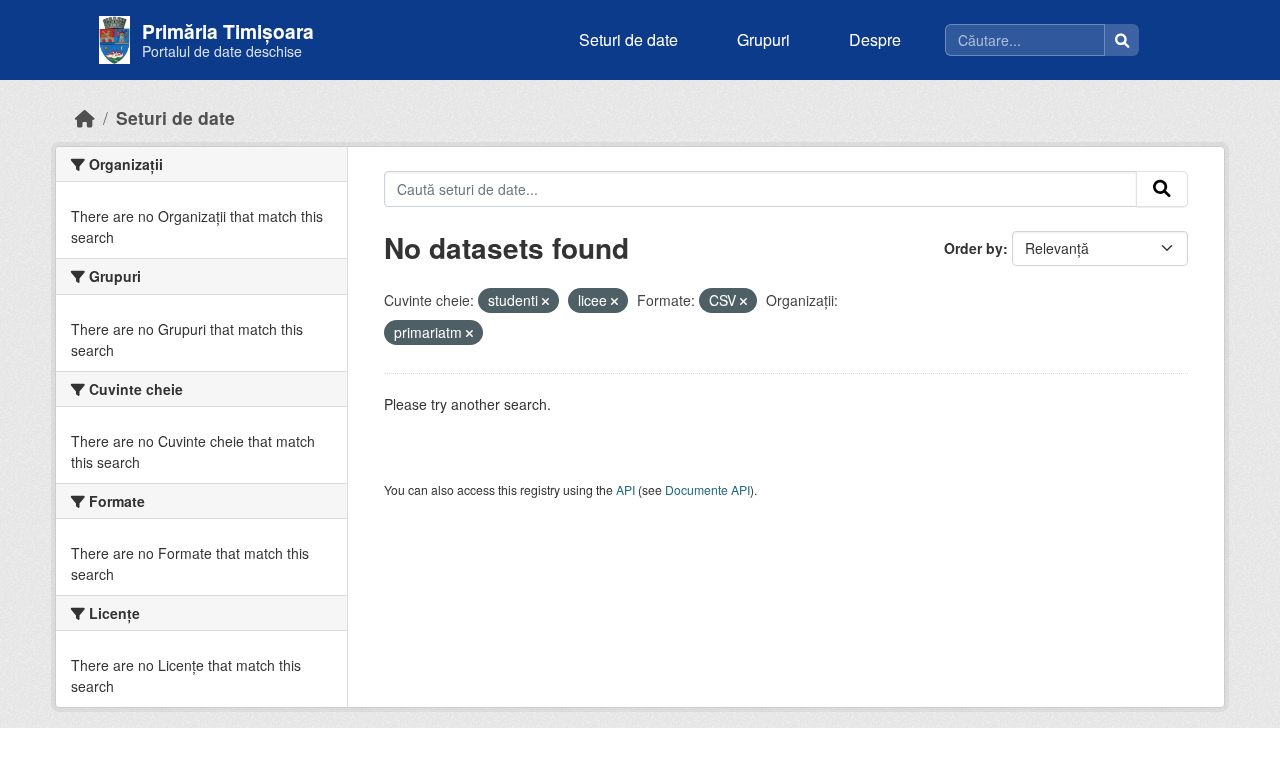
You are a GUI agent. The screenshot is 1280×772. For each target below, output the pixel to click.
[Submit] (1162, 189)
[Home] (85, 117)
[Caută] (1122, 40)
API (625, 489)
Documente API (707, 489)
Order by (973, 248)
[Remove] (545, 301)
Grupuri (763, 39)
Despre (875, 39)
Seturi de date (628, 39)
